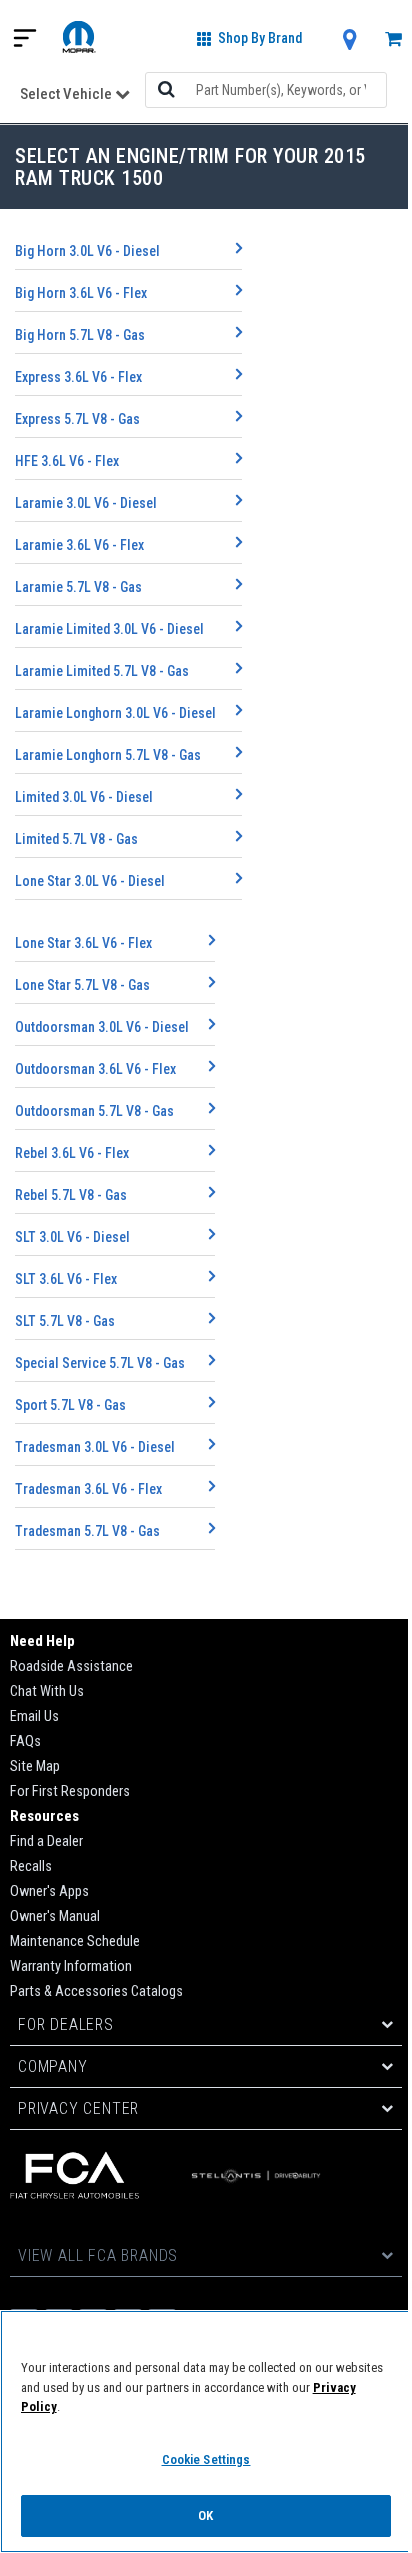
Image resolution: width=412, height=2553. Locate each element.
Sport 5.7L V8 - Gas (70, 1405)
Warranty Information (71, 1966)
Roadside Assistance (71, 1666)
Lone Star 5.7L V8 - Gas (82, 985)
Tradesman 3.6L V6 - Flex (88, 1489)
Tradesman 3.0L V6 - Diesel (95, 1447)
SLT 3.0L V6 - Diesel (72, 1237)
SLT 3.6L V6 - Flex (66, 1279)
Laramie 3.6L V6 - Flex (79, 545)
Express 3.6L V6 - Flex (78, 377)
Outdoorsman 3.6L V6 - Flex (95, 1069)
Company (53, 2066)
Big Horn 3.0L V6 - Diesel (87, 251)
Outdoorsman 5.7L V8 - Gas (94, 1111)
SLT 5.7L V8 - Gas (65, 1321)
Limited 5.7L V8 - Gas (76, 839)
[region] (206, 2431)
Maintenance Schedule (75, 1941)
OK (205, 2515)
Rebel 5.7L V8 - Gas (71, 1195)
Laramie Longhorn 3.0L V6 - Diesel (115, 713)
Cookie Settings (206, 2459)
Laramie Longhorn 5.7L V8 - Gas (108, 755)
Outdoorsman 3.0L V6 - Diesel (102, 1027)
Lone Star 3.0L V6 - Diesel (90, 881)
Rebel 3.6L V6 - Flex (72, 1153)
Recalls (31, 1866)
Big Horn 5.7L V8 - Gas (80, 335)
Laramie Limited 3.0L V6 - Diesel (109, 629)
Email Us (34, 1716)
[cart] (393, 40)
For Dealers (66, 2024)
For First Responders (70, 1791)
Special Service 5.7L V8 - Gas (100, 1363)
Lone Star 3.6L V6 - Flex (83, 943)
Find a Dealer (46, 1841)
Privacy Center (78, 2108)
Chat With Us (47, 1691)
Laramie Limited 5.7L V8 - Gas (102, 671)
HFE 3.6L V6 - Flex (67, 461)
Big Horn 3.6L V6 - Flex (81, 293)
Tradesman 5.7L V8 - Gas (87, 1531)
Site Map (35, 1766)
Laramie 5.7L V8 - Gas (78, 587)
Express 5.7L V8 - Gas (77, 419)
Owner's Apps (49, 1891)
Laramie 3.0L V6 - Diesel (86, 503)
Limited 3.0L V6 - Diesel (84, 797)
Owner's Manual (55, 1916)
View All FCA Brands (98, 2255)
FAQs (25, 1741)
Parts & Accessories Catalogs (96, 1991)
